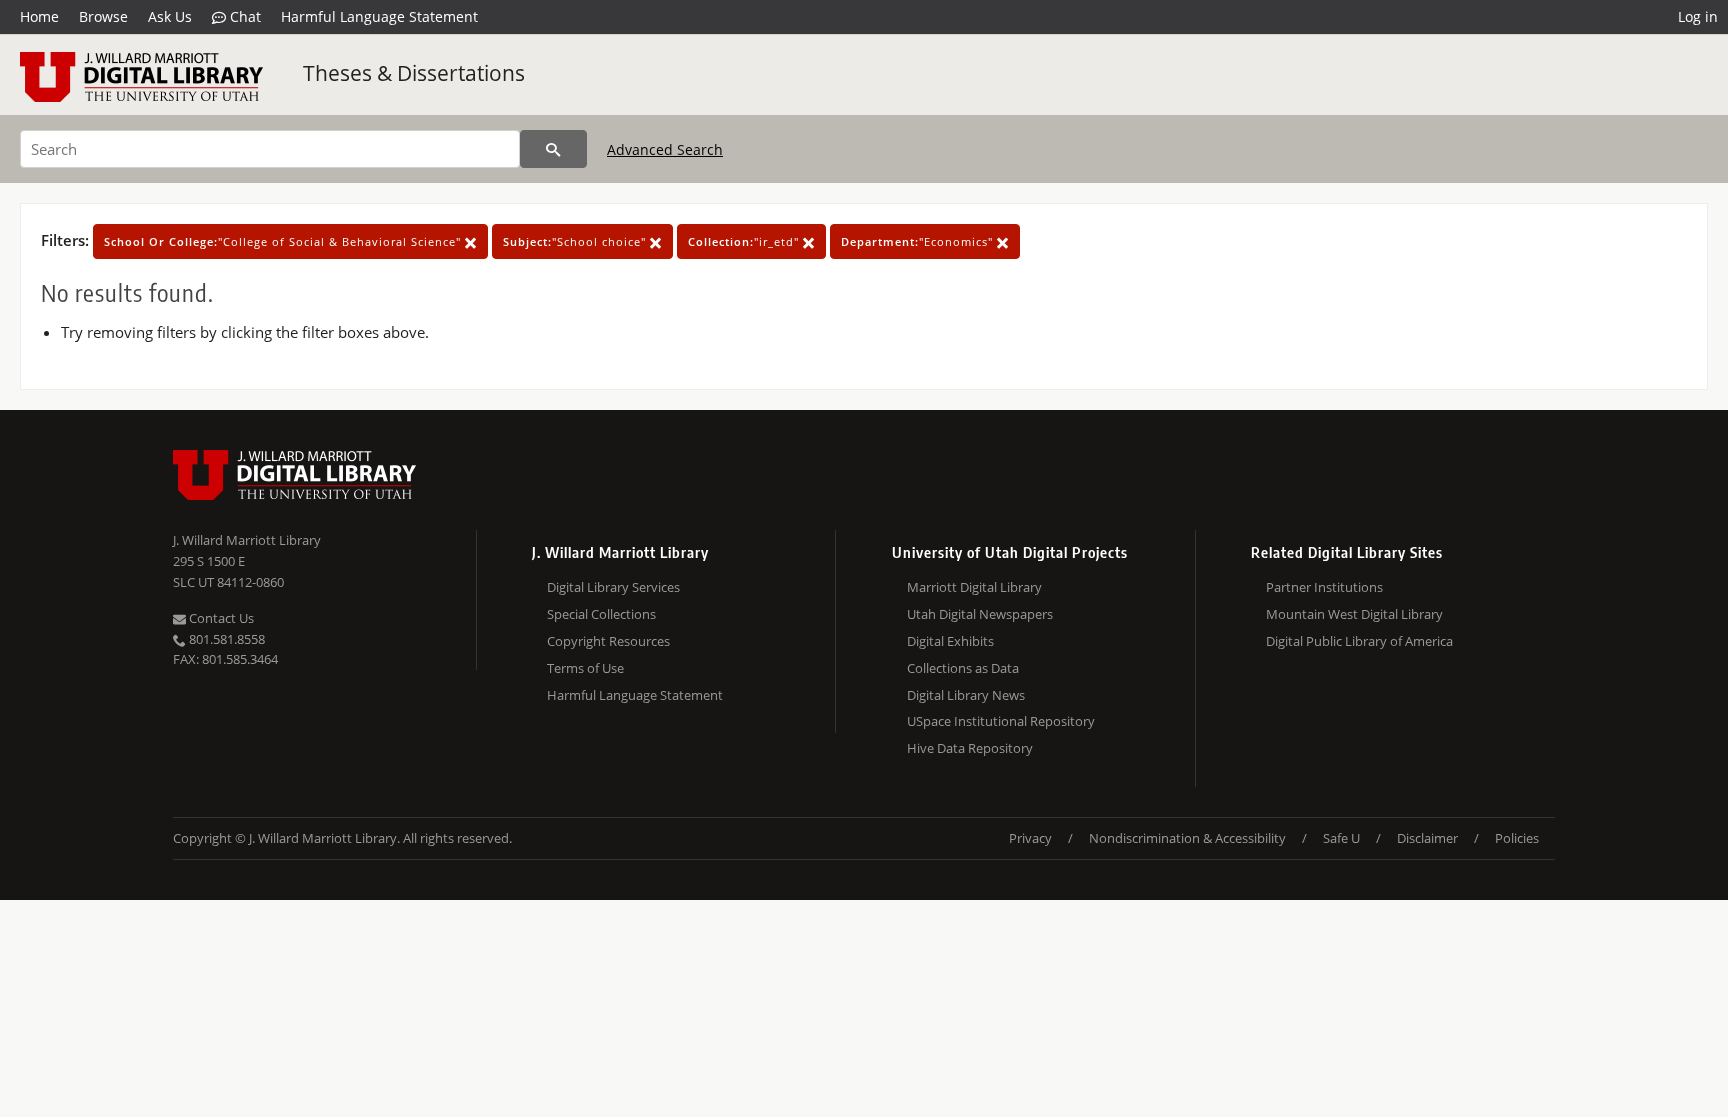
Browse (103, 16)
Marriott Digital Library (974, 587)
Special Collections (601, 614)
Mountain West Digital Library (1354, 614)
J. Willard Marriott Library (247, 540)
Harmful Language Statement (379, 16)
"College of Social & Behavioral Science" (284, 241)
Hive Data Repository (970, 748)
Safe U (1341, 838)
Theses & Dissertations (414, 73)
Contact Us (220, 618)
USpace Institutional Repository (1001, 721)
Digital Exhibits (950, 641)
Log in (1698, 16)
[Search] (553, 149)
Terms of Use (585, 668)
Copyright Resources (608, 641)
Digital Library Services (613, 587)
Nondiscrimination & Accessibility (1187, 838)
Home (39, 16)
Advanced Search (665, 149)
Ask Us (170, 16)
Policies (1517, 838)
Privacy (1030, 838)
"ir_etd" (745, 241)
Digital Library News (966, 695)
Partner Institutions (1324, 587)
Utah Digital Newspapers (980, 614)
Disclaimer (1427, 838)
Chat (243, 16)
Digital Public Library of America (1359, 641)
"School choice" (576, 241)
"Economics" (919, 241)
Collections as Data (963, 668)
